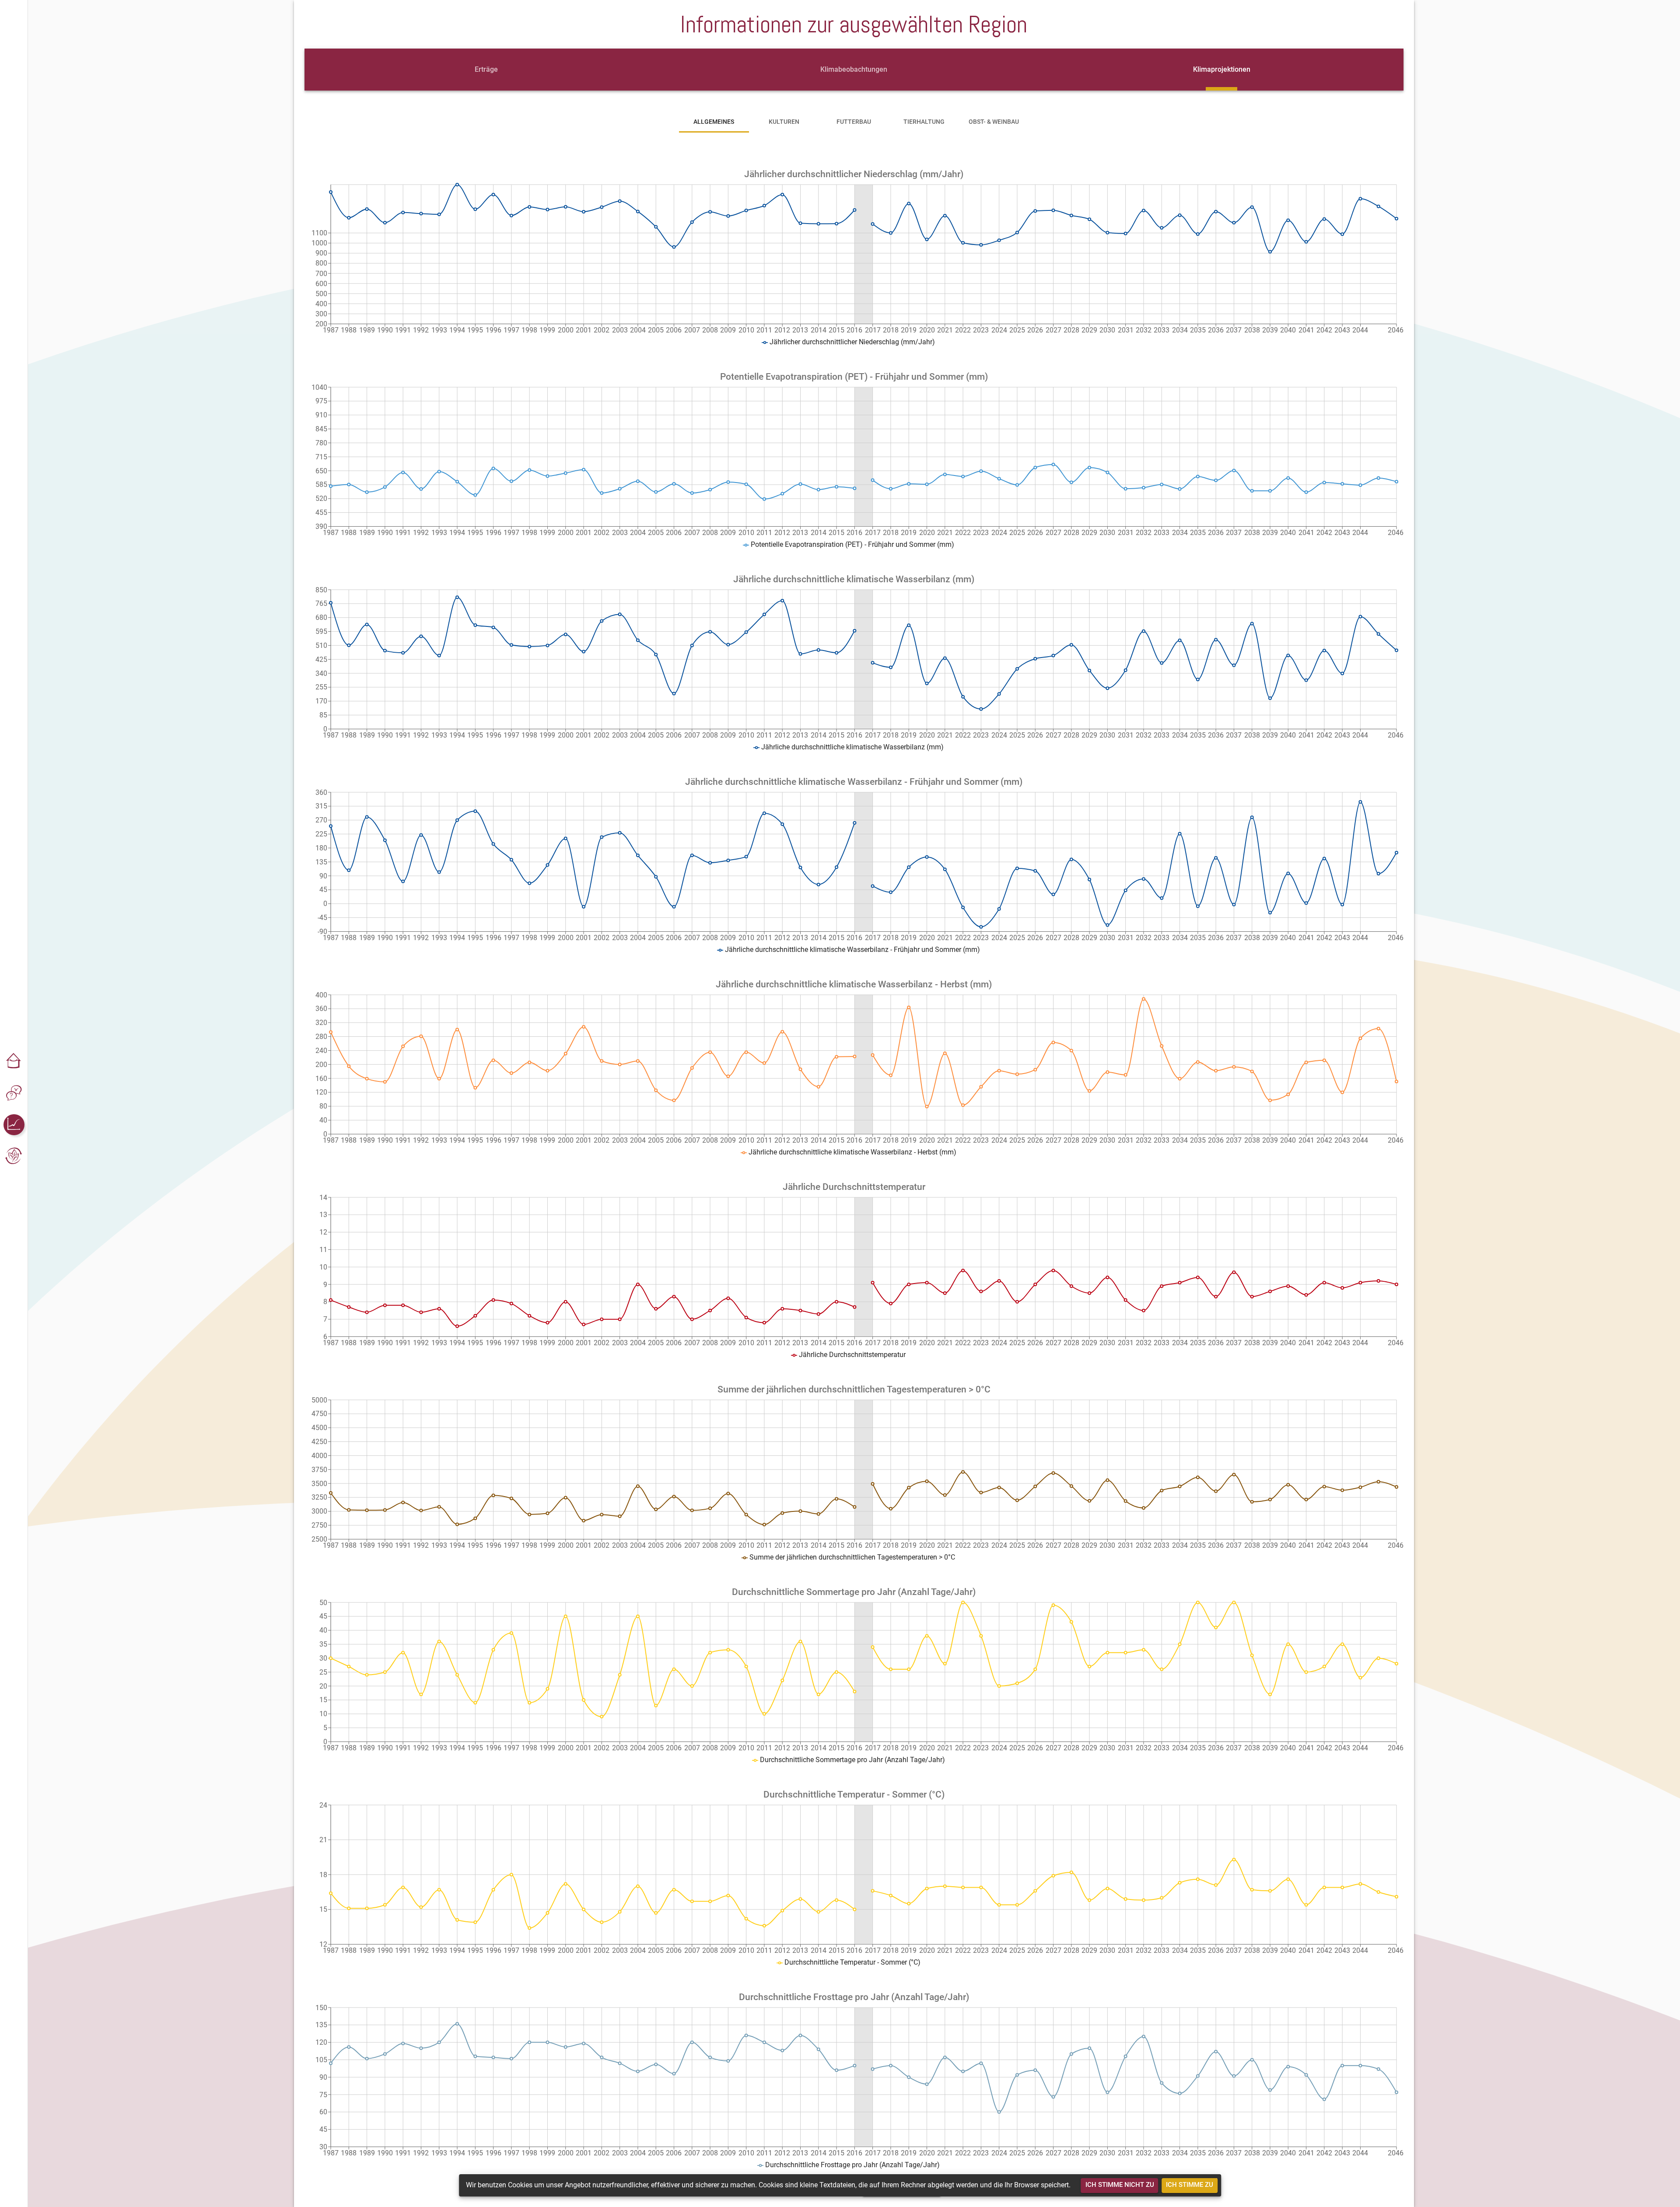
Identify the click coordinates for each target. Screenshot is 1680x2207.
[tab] (486, 70)
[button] (14, 1062)
